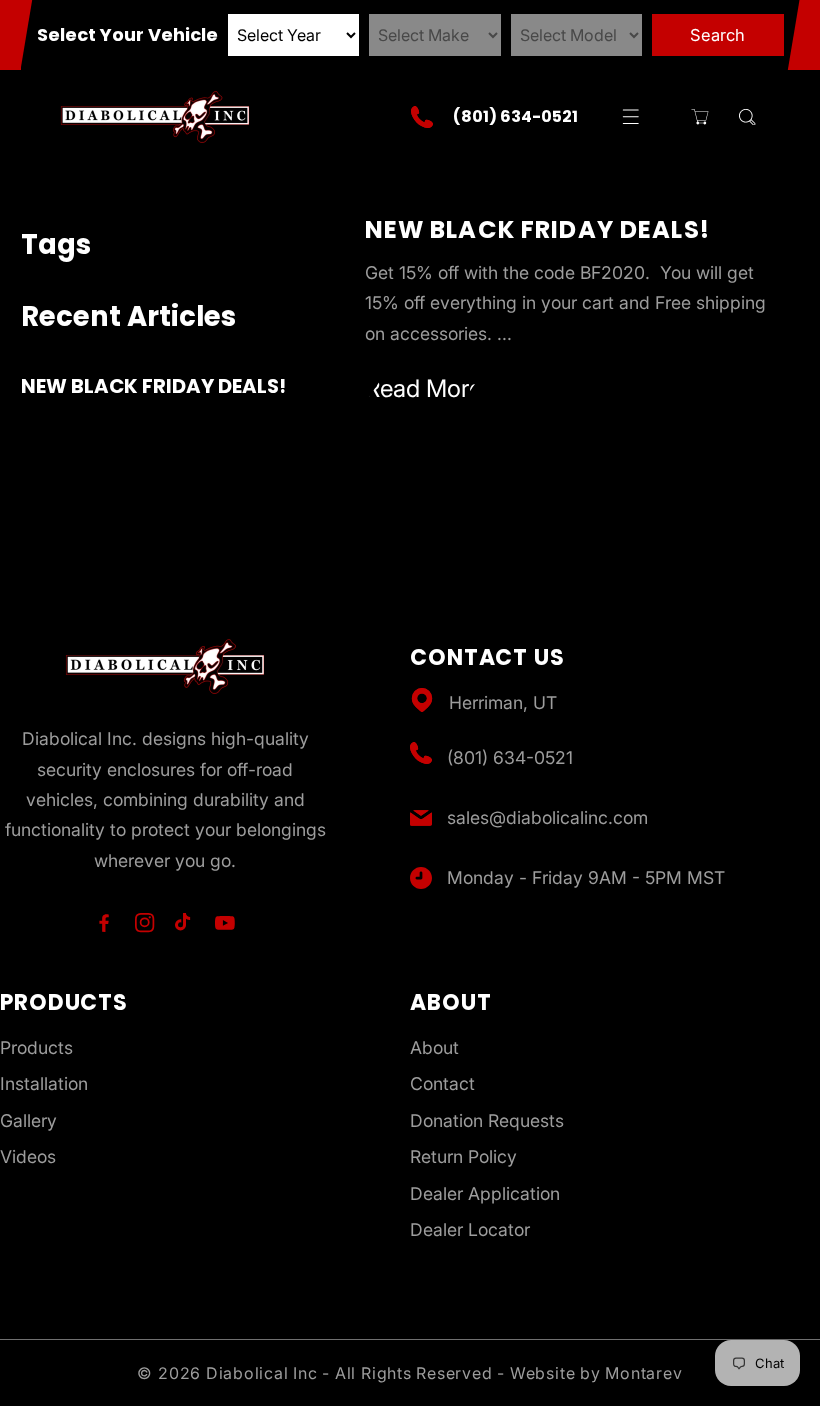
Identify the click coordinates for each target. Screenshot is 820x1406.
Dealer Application (485, 1193)
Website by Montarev (596, 1373)
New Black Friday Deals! (153, 386)
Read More (423, 388)
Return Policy (463, 1156)
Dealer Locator (470, 1229)
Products (36, 1047)
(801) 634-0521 (510, 757)
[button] (630, 116)
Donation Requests (487, 1120)
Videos (28, 1156)
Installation (44, 1083)
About (434, 1047)
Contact (442, 1083)
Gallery (28, 1120)
